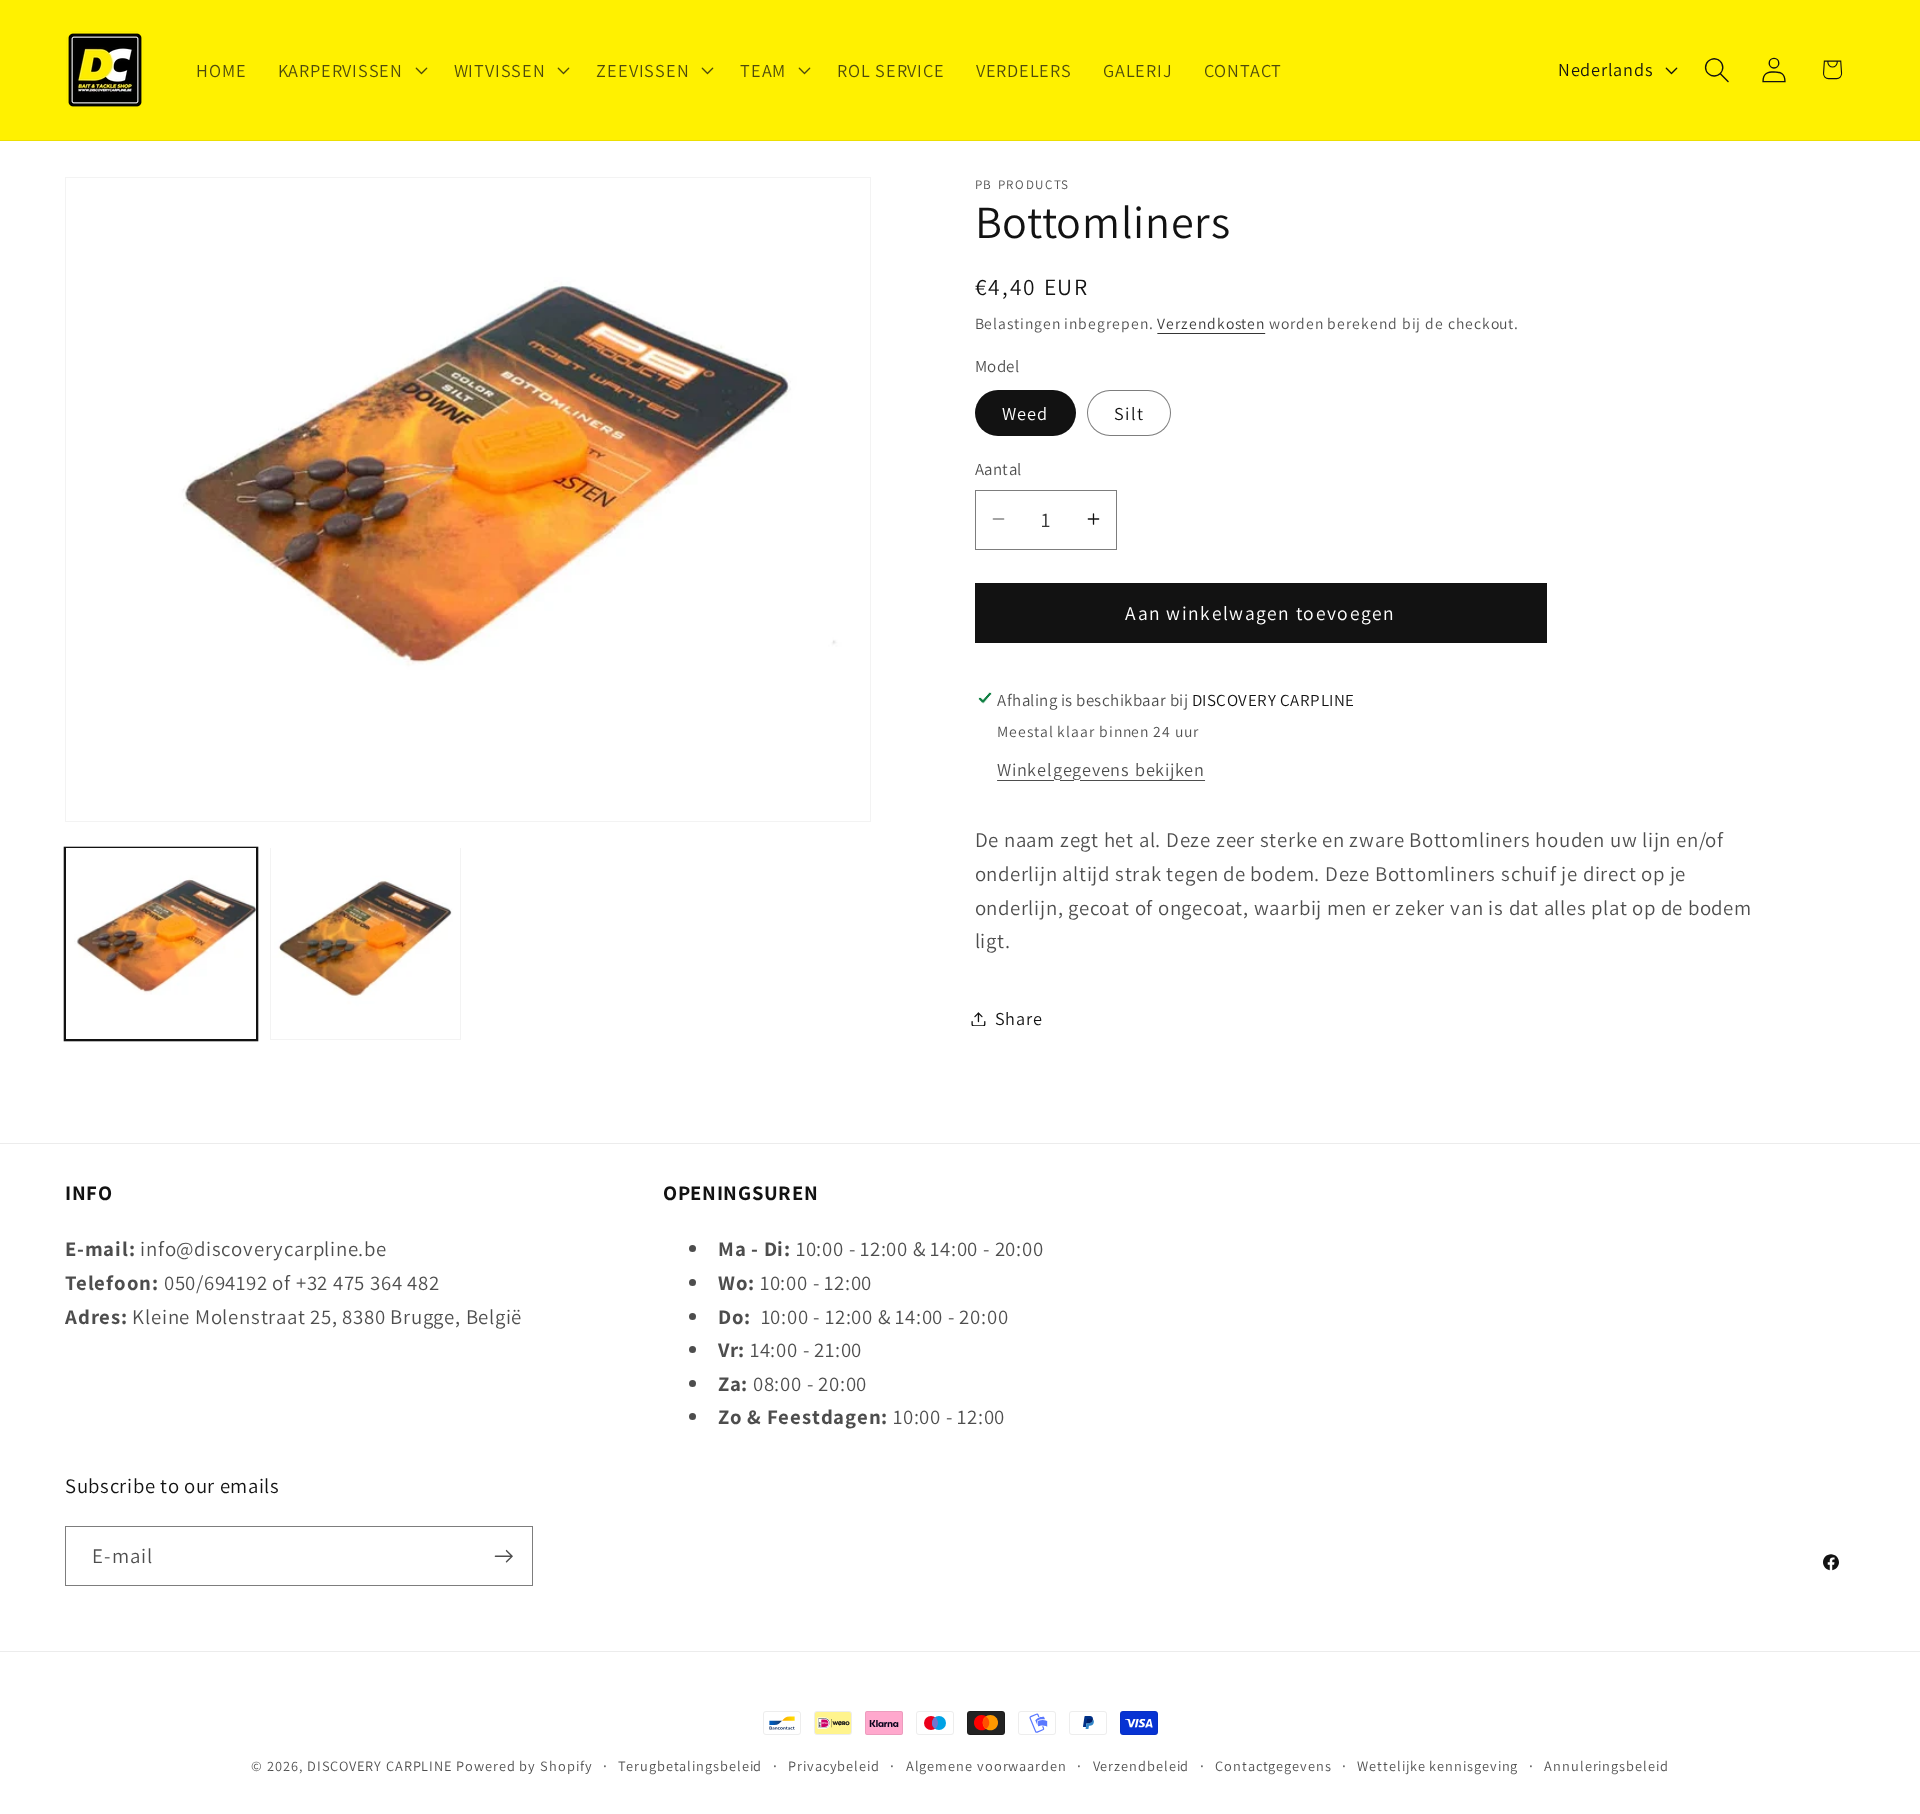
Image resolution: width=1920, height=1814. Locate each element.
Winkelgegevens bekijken (1101, 768)
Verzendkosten (1211, 322)
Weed (1025, 413)
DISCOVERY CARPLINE (379, 1765)
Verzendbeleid (1141, 1765)
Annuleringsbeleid (1606, 1765)
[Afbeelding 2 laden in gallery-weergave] (366, 943)
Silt (1129, 413)
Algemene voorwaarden (986, 1765)
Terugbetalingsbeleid (690, 1765)
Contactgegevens (1273, 1765)
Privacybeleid (834, 1765)
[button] (350, 70)
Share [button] (1019, 1018)
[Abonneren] (503, 1556)
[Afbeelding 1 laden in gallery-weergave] (161, 943)
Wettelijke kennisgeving (1437, 1765)
